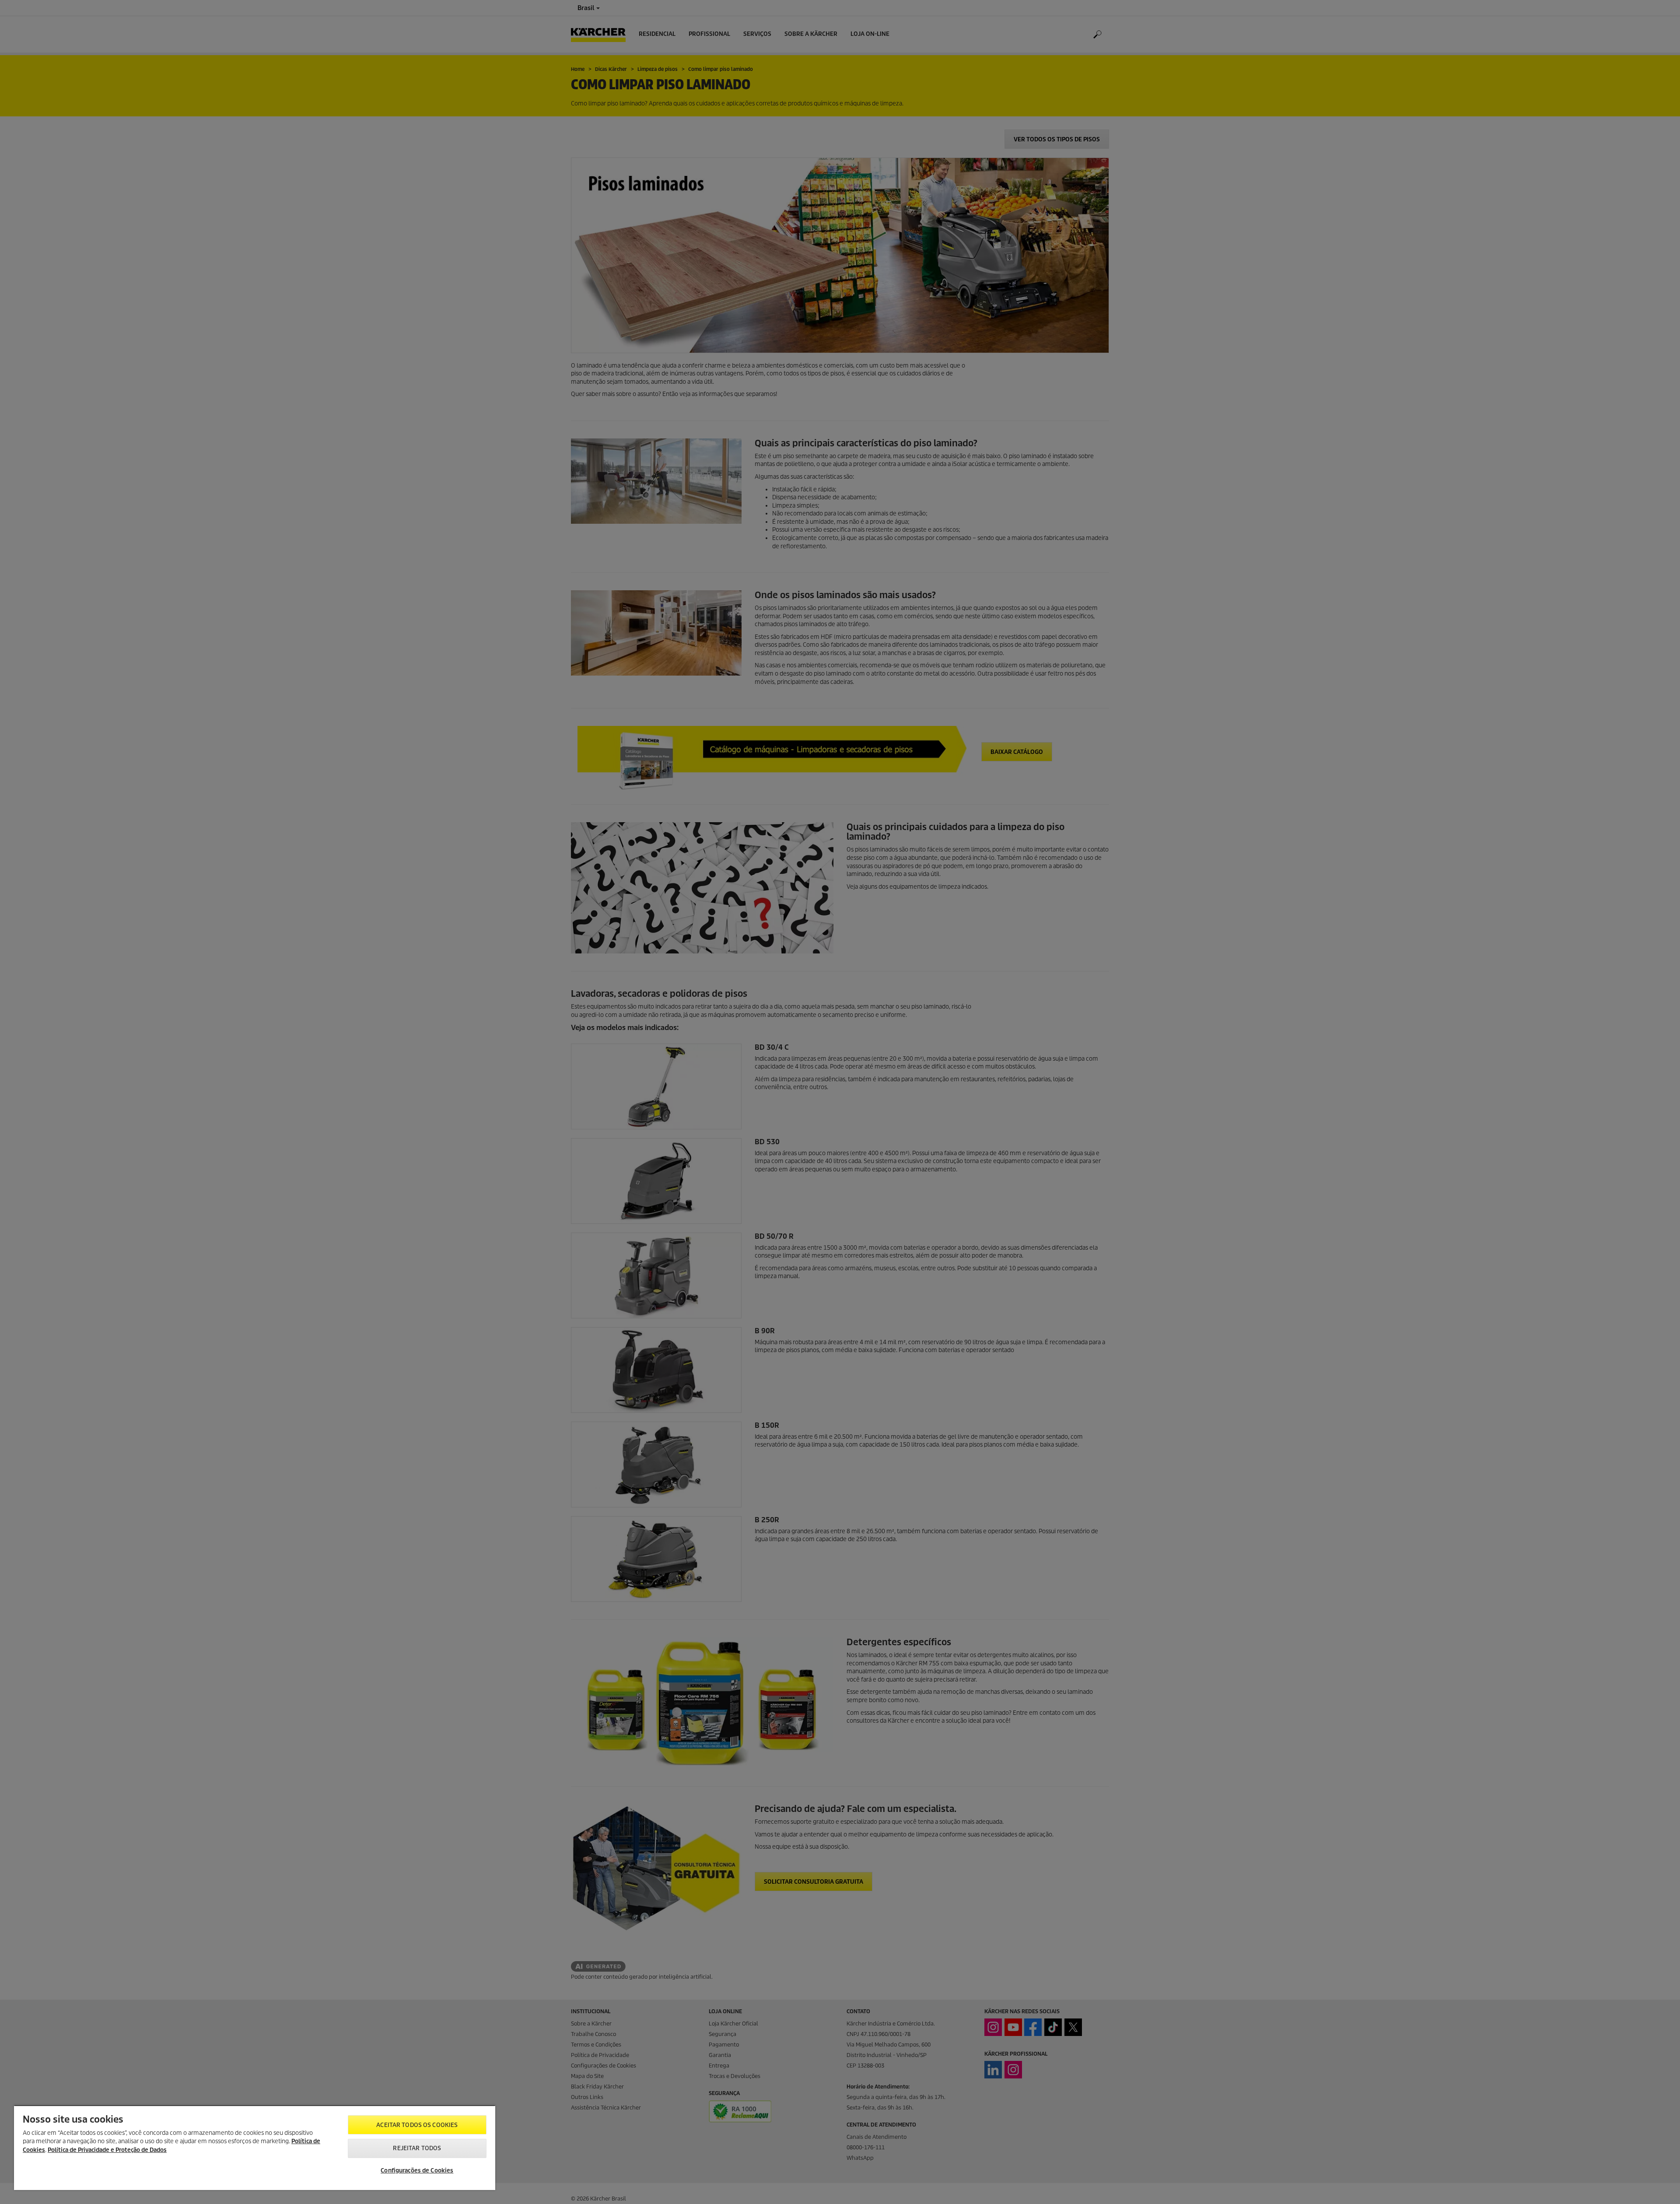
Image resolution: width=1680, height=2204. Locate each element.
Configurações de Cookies (417, 2171)
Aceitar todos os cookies (417, 2125)
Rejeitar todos (417, 2148)
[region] (255, 2148)
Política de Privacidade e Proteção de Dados (107, 2150)
